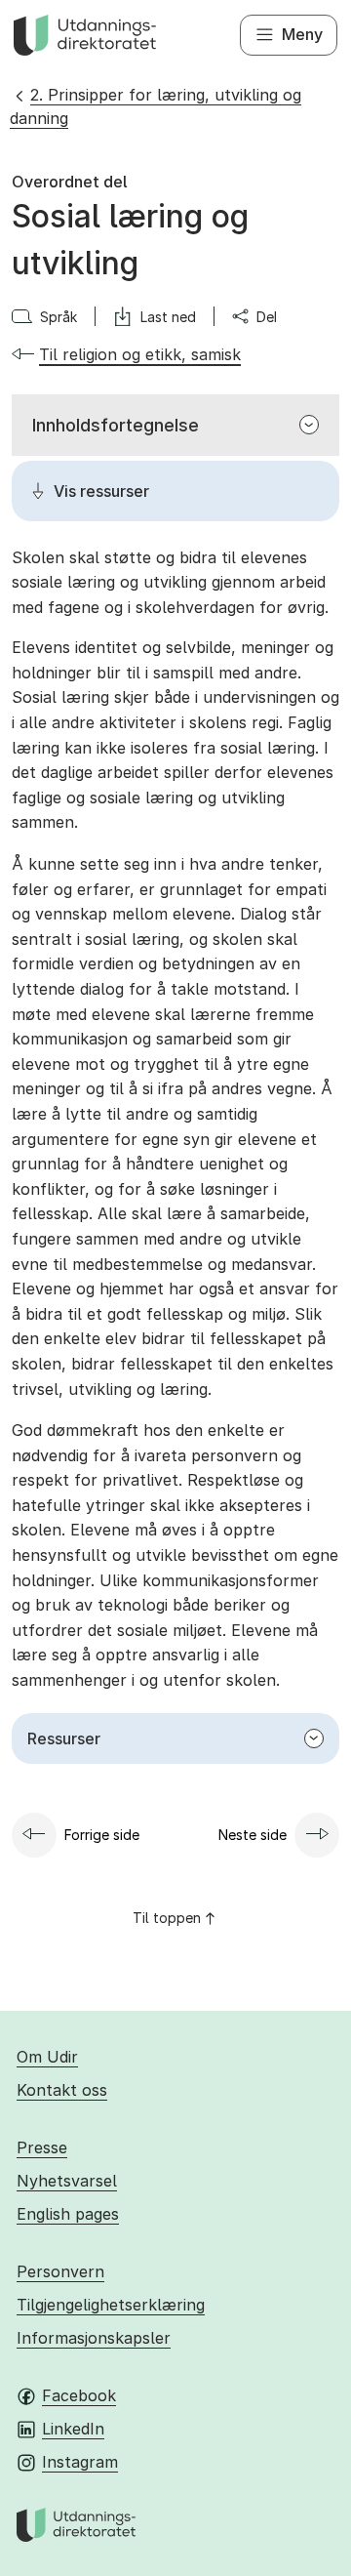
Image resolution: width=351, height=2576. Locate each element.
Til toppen (167, 1918)
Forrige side (102, 1835)
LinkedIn (73, 2429)
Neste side (253, 1835)
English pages (68, 2214)
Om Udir (47, 2057)
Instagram (80, 2462)
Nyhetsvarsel (67, 2181)
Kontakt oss (62, 2090)
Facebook (79, 2395)
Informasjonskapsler (94, 2338)
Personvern (60, 2271)
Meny (302, 34)
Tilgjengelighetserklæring (111, 2305)
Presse (42, 2147)
